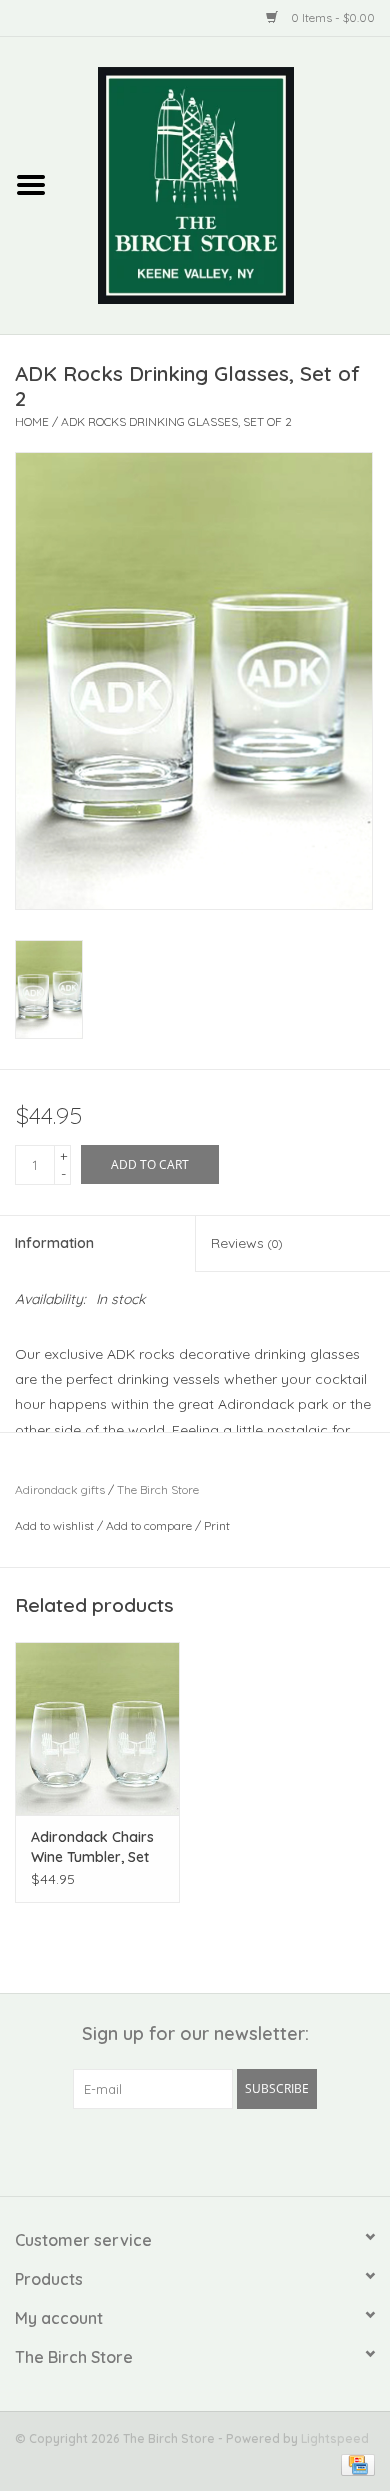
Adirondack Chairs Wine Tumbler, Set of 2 (92, 1847)
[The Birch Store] (226, 184)
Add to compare (150, 1525)
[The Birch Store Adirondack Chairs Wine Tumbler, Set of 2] (97, 1728)
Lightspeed (335, 2438)
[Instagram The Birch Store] (213, 2150)
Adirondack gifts (60, 1489)
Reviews (246, 1243)
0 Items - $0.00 (331, 17)
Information (54, 1243)
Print (217, 1525)
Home (32, 421)
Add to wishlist (54, 1525)
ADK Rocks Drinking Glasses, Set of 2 (176, 421)
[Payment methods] (354, 2463)
